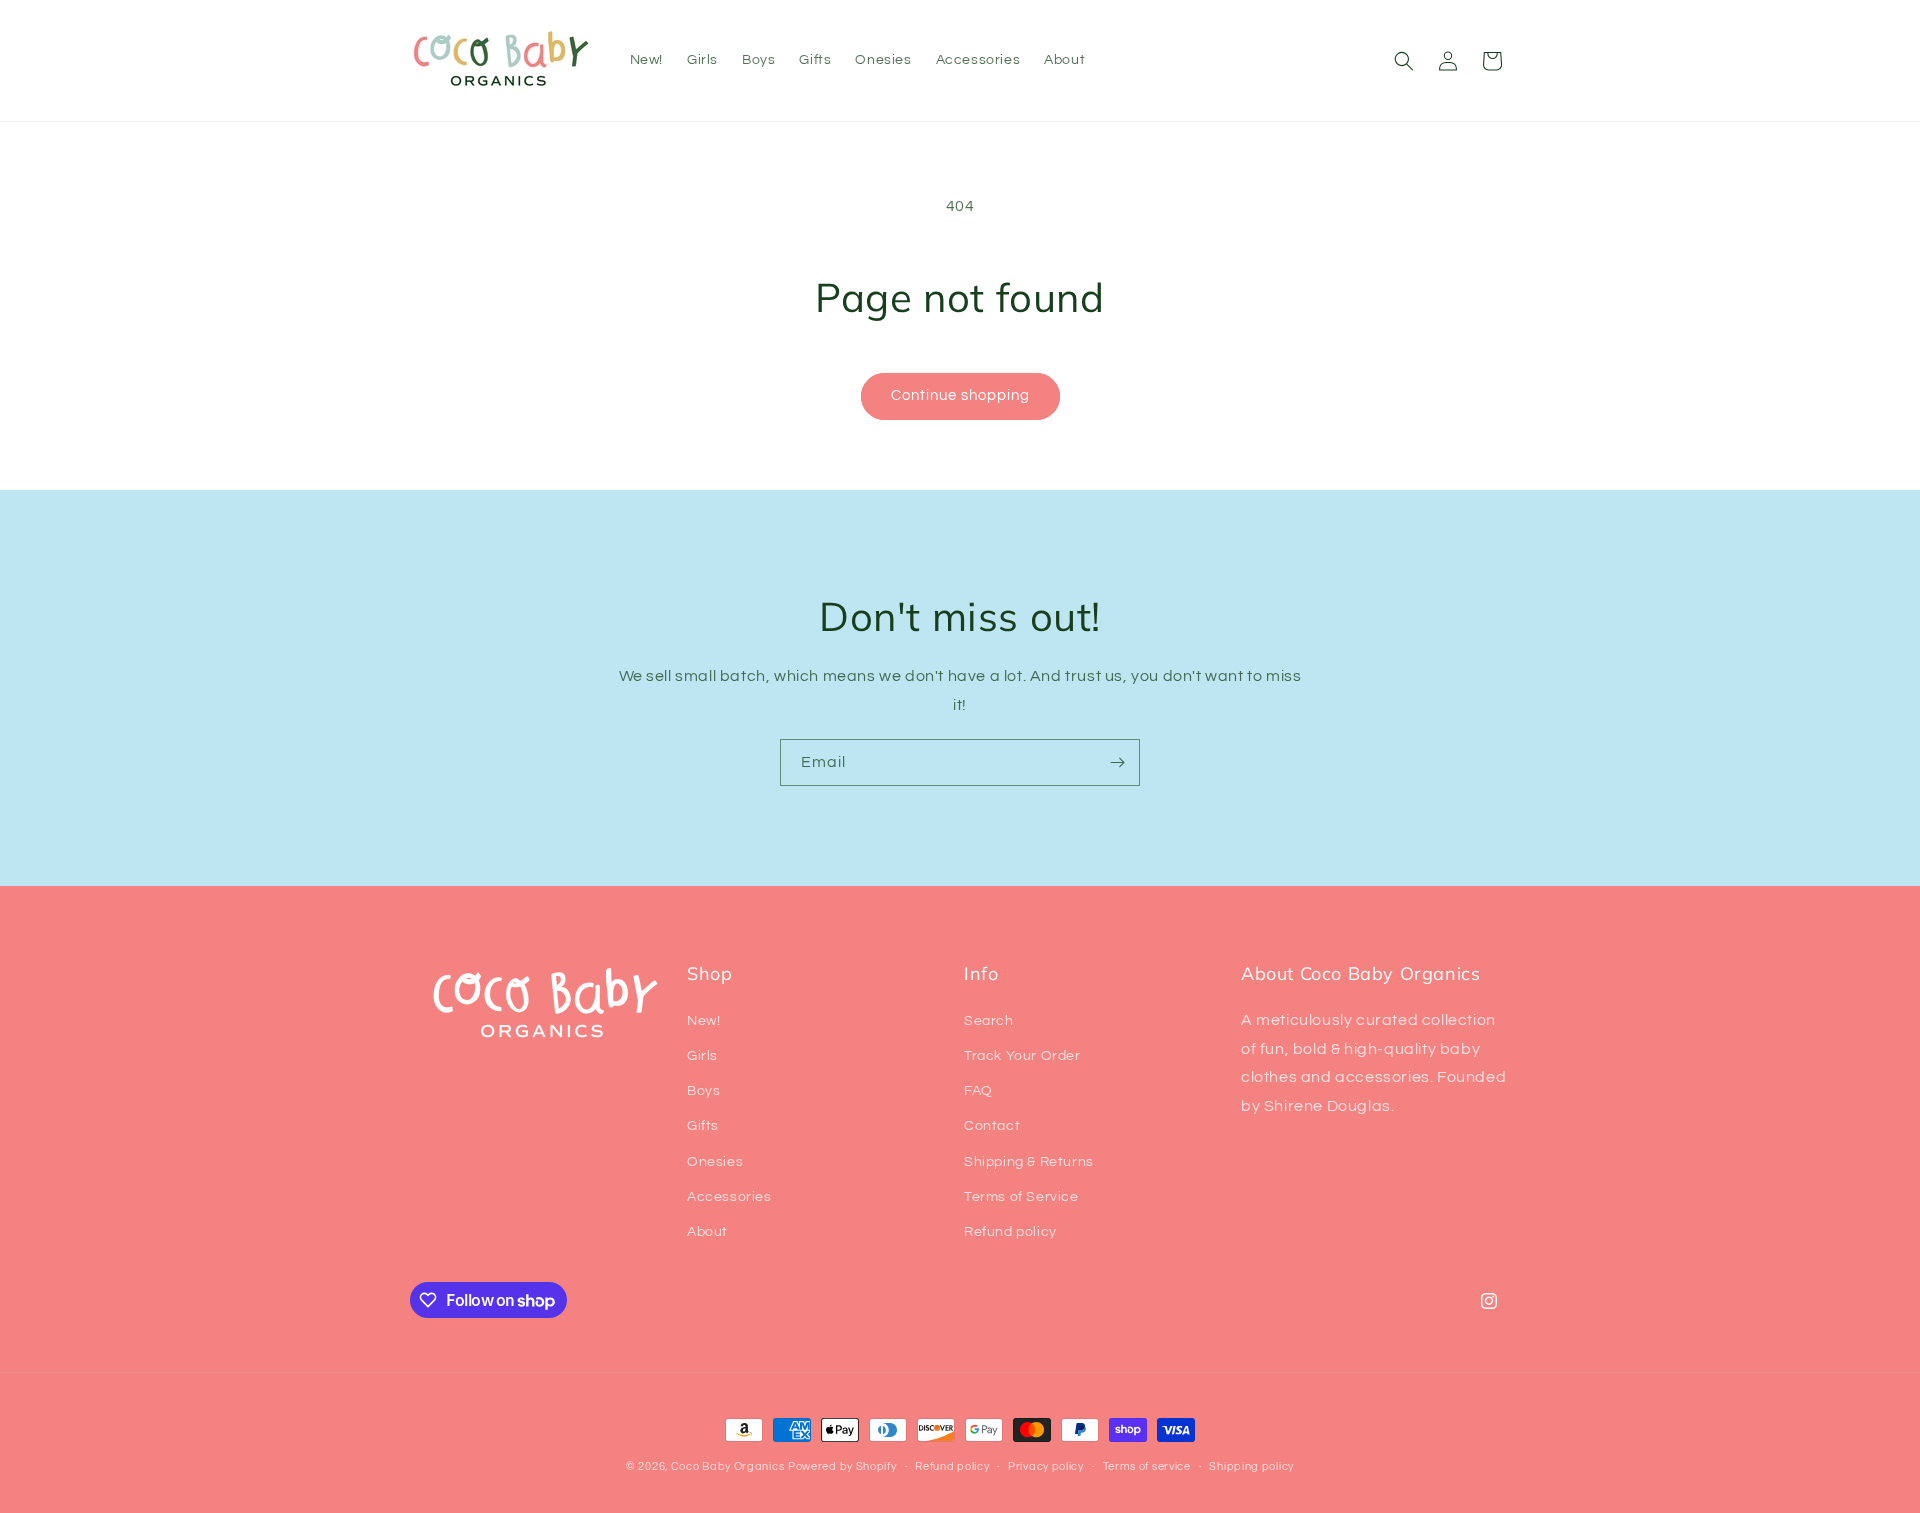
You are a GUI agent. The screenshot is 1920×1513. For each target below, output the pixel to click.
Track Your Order (1022, 1056)
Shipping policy (1251, 1466)
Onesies (715, 1162)
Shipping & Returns (1029, 1162)
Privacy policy (1046, 1466)
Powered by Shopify (842, 1466)
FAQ (978, 1091)
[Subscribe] (1117, 762)
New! (703, 1021)
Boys (703, 1091)
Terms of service (1147, 1466)
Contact (992, 1126)
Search (989, 1021)
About (707, 1232)
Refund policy (1010, 1232)
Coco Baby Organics (728, 1466)
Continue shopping (960, 395)
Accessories (729, 1197)
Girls (702, 1056)
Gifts (703, 1126)
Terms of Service (1021, 1197)
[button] (1404, 61)
